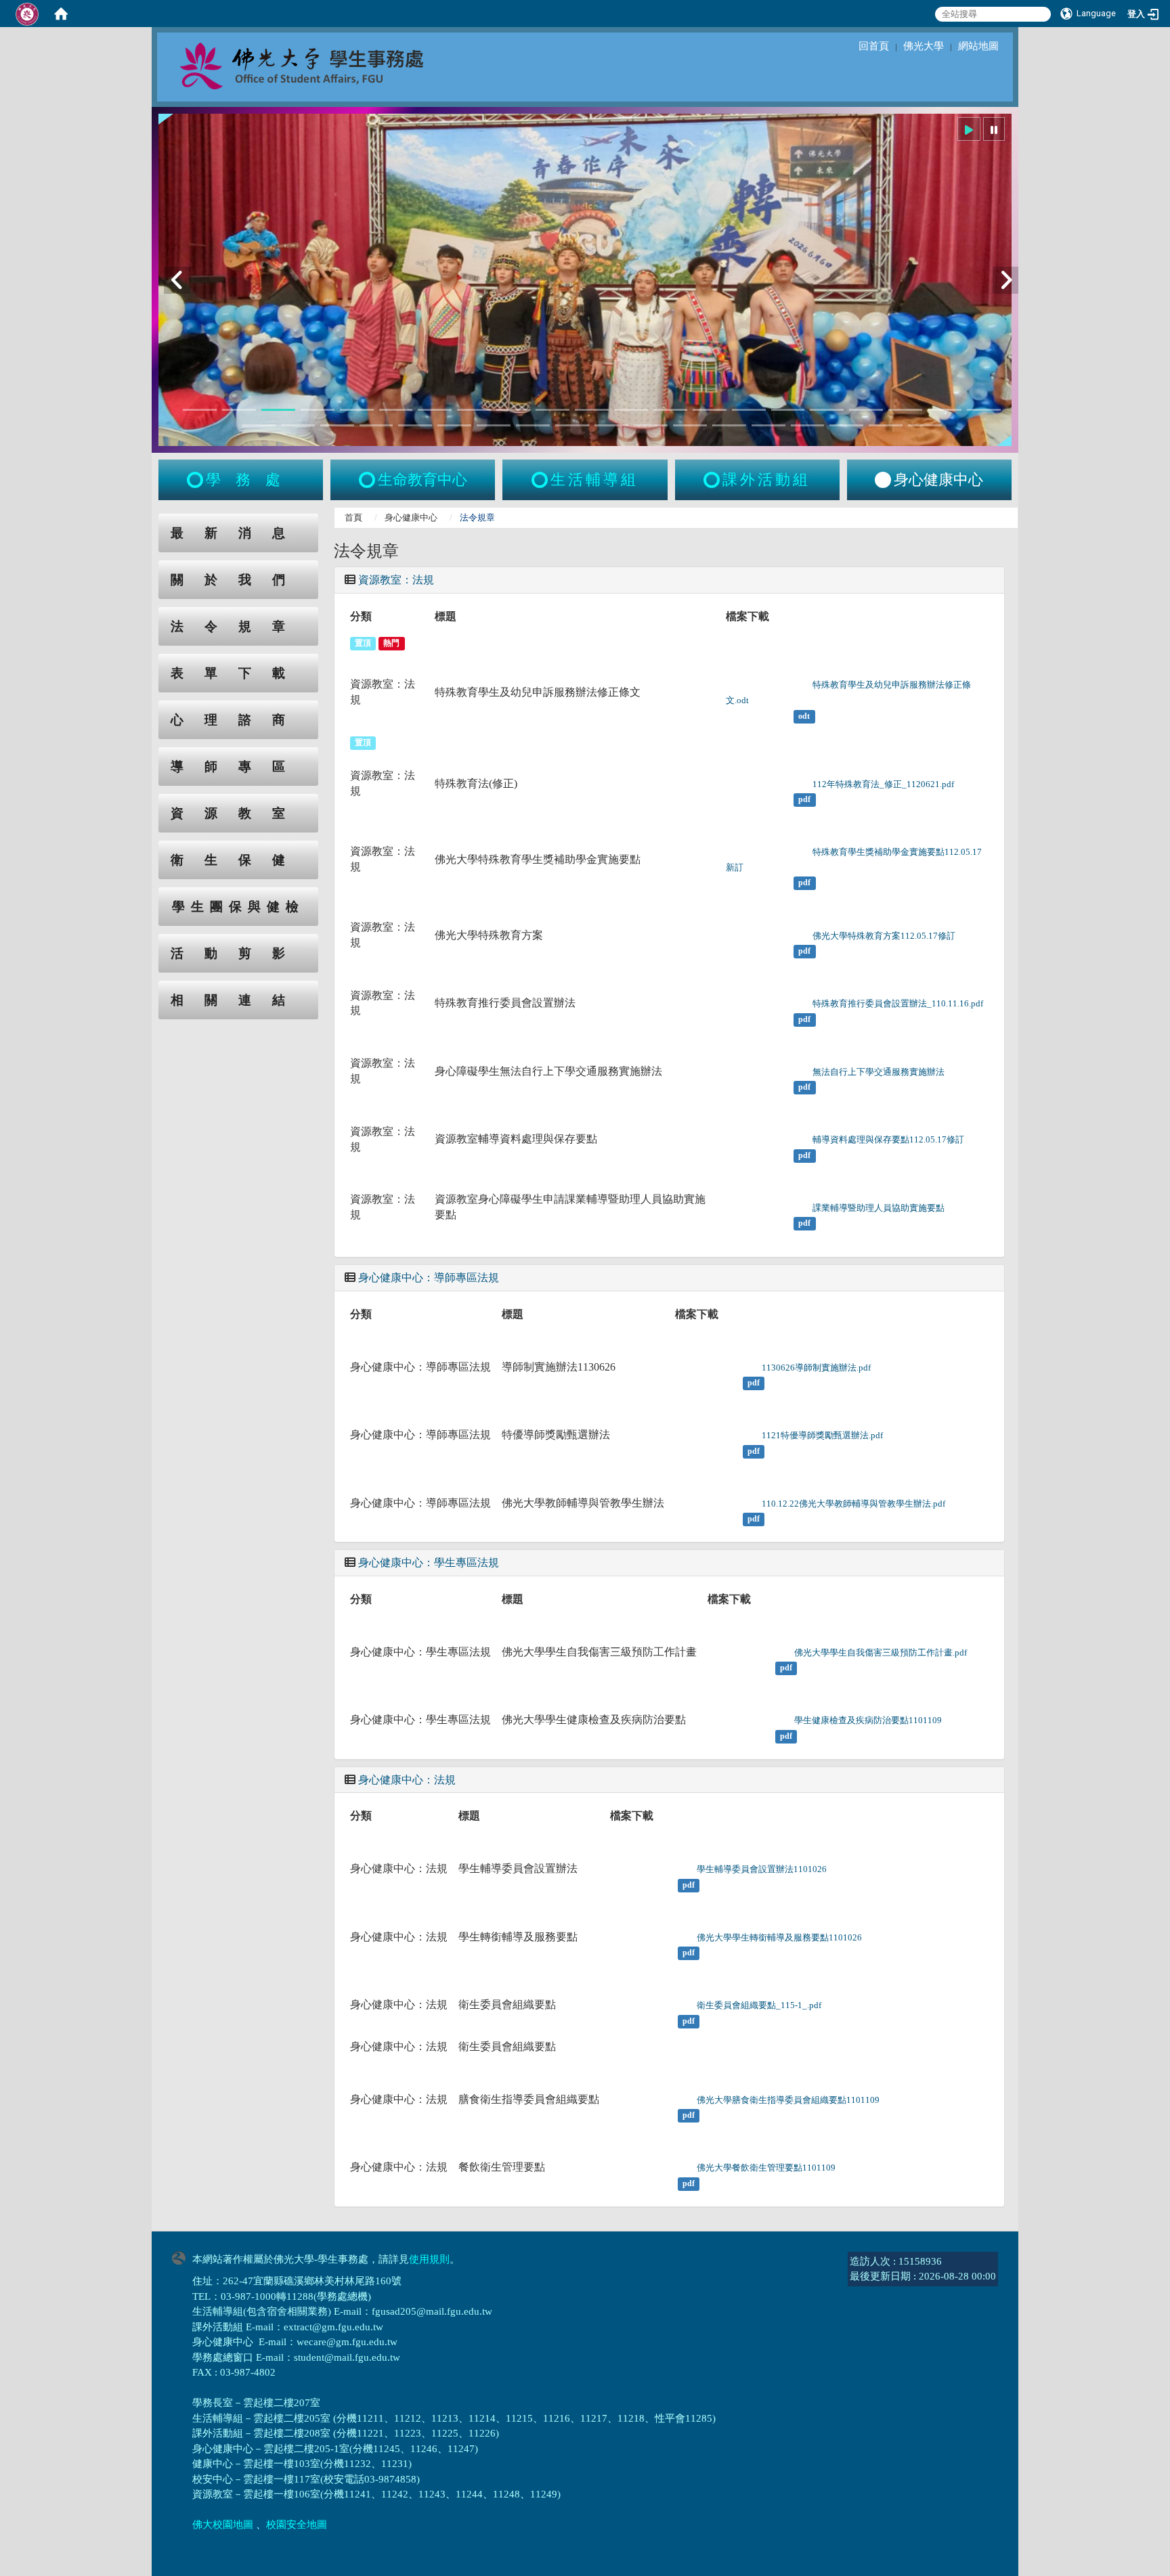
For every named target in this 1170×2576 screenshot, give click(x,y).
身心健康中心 (411, 517)
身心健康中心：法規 (407, 1780)
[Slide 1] (200, 410)
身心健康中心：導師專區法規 (429, 1278)
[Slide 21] (984, 410)
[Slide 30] (572, 425)
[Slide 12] (631, 410)
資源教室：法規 (396, 580)
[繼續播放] (969, 129)
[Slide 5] (357, 410)
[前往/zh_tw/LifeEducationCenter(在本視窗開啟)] (368, 480)
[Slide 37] (846, 425)
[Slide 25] (376, 425)
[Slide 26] (415, 425)
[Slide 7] (435, 410)
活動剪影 (238, 953)
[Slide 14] (710, 410)
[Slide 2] (239, 410)
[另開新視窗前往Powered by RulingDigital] (182, 2257)
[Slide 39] (925, 425)
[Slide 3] (278, 410)
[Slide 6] (396, 410)
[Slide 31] (611, 425)
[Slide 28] (494, 425)
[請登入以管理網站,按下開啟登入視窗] (27, 14)
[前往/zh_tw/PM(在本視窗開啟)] (883, 480)
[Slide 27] (454, 425)
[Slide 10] (552, 410)
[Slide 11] (592, 410)
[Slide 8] (474, 410)
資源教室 (238, 813)
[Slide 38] (886, 425)
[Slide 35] (768, 425)
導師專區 (238, 767)
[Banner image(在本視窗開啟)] (585, 280)
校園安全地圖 (297, 2525)
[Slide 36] (808, 425)
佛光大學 (924, 46)
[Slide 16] (788, 410)
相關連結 (238, 1000)
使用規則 (429, 2259)
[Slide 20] (945, 410)
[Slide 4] (318, 410)
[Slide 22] (259, 425)
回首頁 (874, 46)
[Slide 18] (866, 410)
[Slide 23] (298, 425)
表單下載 (238, 673)
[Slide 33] (690, 425)
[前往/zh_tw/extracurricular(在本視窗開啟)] (713, 480)
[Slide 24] (337, 425)
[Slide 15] (749, 410)
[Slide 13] (670, 410)
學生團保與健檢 (238, 907)
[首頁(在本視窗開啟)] (61, 14)
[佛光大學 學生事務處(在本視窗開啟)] (332, 65)
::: (146, 521)
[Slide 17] (827, 410)
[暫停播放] (994, 129)
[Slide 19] (905, 410)
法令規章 (238, 626)
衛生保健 (238, 860)
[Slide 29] (533, 425)
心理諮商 (238, 720)
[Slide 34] (729, 425)
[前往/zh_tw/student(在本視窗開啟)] (196, 480)
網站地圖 (978, 46)
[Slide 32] (651, 425)
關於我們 (238, 580)
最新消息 (238, 533)
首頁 (353, 517)
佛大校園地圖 (223, 2525)
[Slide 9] (513, 410)
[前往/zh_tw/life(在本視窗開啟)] (541, 480)
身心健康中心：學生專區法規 (429, 1562)
